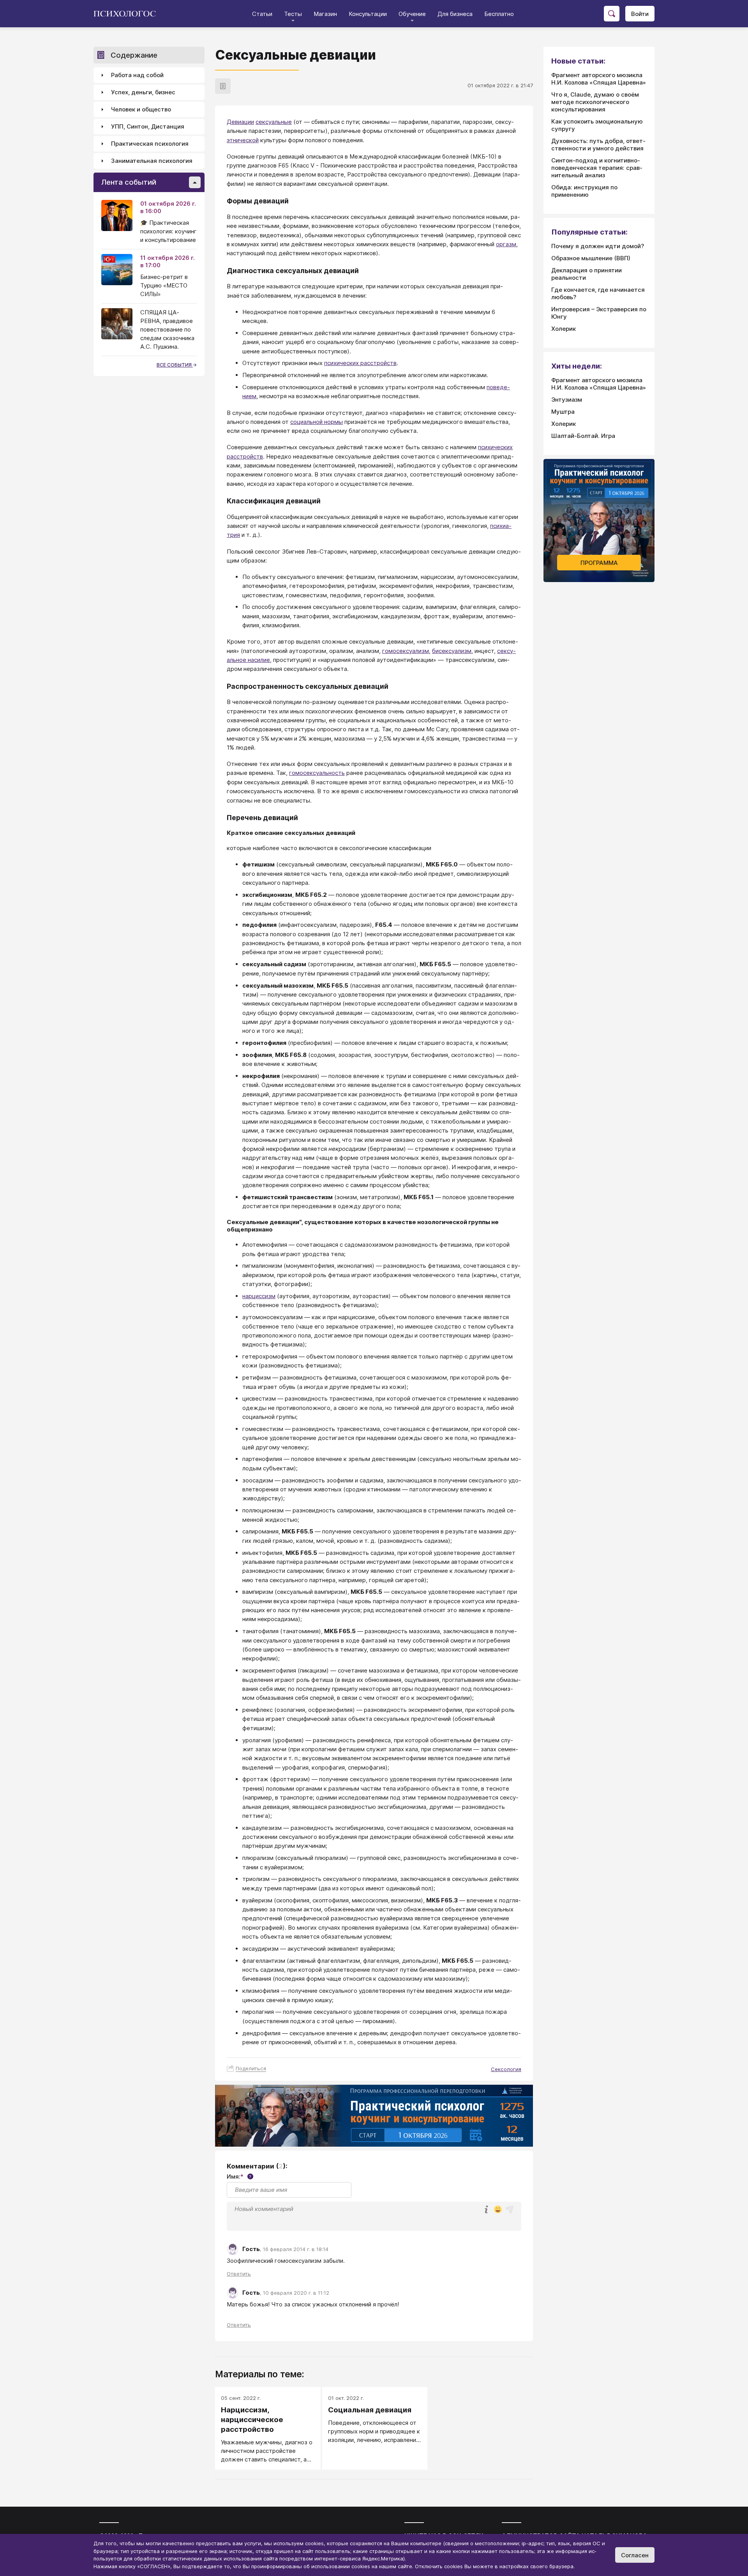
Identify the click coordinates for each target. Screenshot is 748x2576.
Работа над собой (137, 75)
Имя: (239, 2176)
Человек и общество (141, 110)
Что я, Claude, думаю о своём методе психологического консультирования (595, 102)
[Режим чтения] (223, 86)
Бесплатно (499, 14)
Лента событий (129, 183)
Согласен (635, 2555)
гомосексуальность (317, 773)
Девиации (240, 122)
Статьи (262, 14)
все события (175, 365)
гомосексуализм (406, 651)
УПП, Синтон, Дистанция (148, 127)
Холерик (564, 329)
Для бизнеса (455, 14)
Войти (640, 14)
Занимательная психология (152, 161)
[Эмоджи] (498, 2210)
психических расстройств (360, 363)
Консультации (368, 14)
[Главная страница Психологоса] (128, 14)
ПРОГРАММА (599, 563)
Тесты (293, 14)
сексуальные (274, 122)
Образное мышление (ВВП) (591, 258)
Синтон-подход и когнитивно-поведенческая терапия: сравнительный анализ (597, 168)
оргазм (506, 244)
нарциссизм (259, 1296)
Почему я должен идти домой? (598, 246)
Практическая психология (150, 144)
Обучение (412, 14)
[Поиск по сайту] (612, 14)
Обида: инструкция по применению (584, 191)
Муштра (563, 412)
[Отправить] (510, 2209)
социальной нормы (317, 422)
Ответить (239, 2274)
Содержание (134, 55)
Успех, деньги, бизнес (143, 93)
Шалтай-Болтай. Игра (583, 436)
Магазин (325, 14)
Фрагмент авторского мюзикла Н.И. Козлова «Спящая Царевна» (599, 79)
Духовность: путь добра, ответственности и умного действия (598, 145)
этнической (243, 140)
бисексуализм (452, 651)
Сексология (506, 2069)
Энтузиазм (567, 400)
